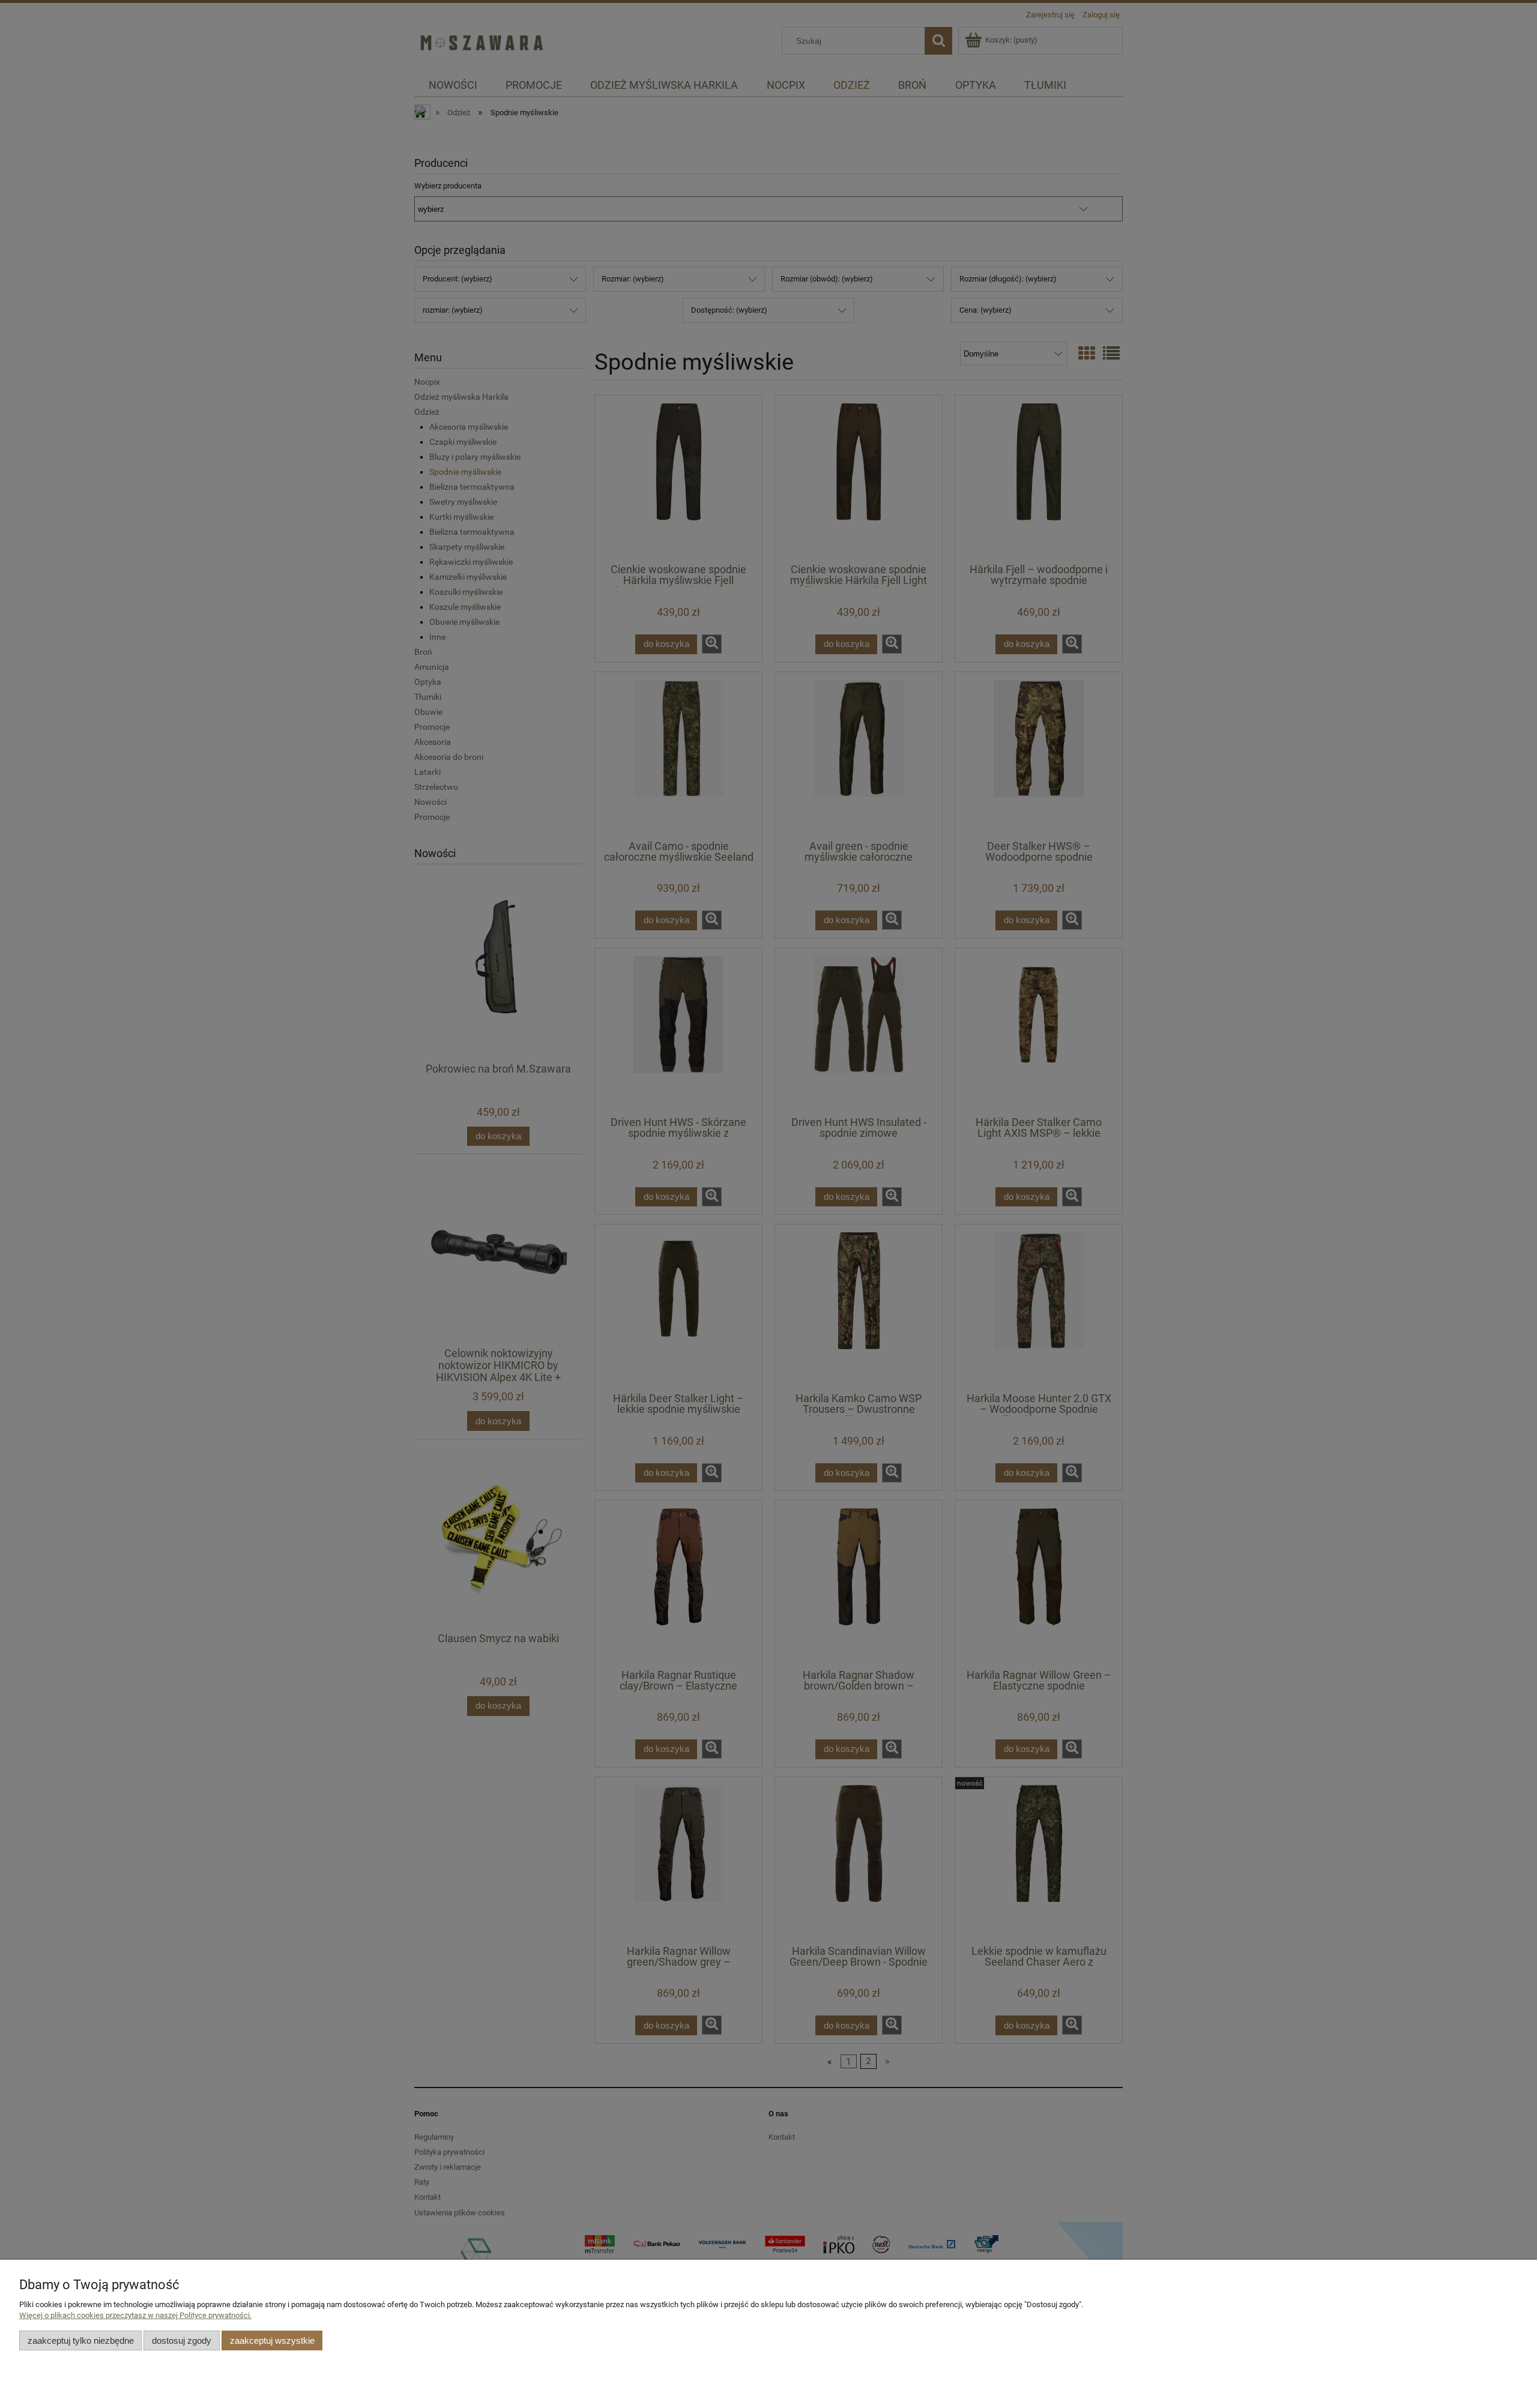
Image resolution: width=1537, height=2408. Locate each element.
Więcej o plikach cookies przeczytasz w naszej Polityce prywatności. (135, 2315)
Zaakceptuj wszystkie (272, 2340)
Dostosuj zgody (182, 2340)
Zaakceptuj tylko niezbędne (81, 2340)
